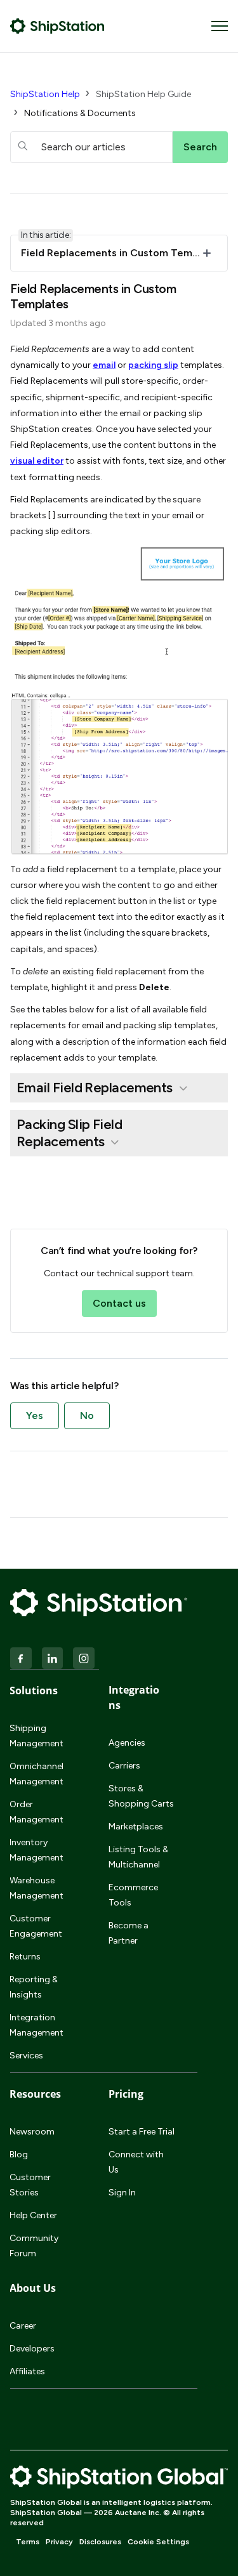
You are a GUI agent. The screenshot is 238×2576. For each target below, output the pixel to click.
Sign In (122, 2193)
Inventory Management (36, 1850)
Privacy (59, 2542)
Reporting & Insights (34, 1987)
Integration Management (36, 2025)
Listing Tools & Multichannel (138, 1857)
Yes (35, 1415)
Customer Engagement (36, 1926)
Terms (28, 2542)
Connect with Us (136, 2162)
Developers (32, 2349)
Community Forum (34, 2246)
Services (26, 2056)
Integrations (134, 1697)
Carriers (124, 1766)
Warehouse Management (36, 1888)
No (87, 1415)
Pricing (126, 2094)
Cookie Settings (158, 2542)
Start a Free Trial (142, 2132)
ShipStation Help (45, 94)
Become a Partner (129, 1933)
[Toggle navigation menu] (220, 26)
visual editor (37, 461)
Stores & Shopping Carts (141, 1796)
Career (23, 2326)
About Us (33, 2288)
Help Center (33, 2215)
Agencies (127, 1743)
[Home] (57, 26)
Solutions (34, 1690)
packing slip (153, 365)
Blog (19, 2154)
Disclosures (100, 2542)
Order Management (36, 1812)
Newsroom (32, 2132)
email (104, 365)
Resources (35, 2094)
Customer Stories (30, 2185)
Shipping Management (36, 1736)
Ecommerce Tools (133, 1895)
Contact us (119, 1303)
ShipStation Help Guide (143, 94)
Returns (25, 1957)
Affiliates (27, 2371)
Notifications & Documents (80, 113)
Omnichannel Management (36, 1774)
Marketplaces (136, 1827)
